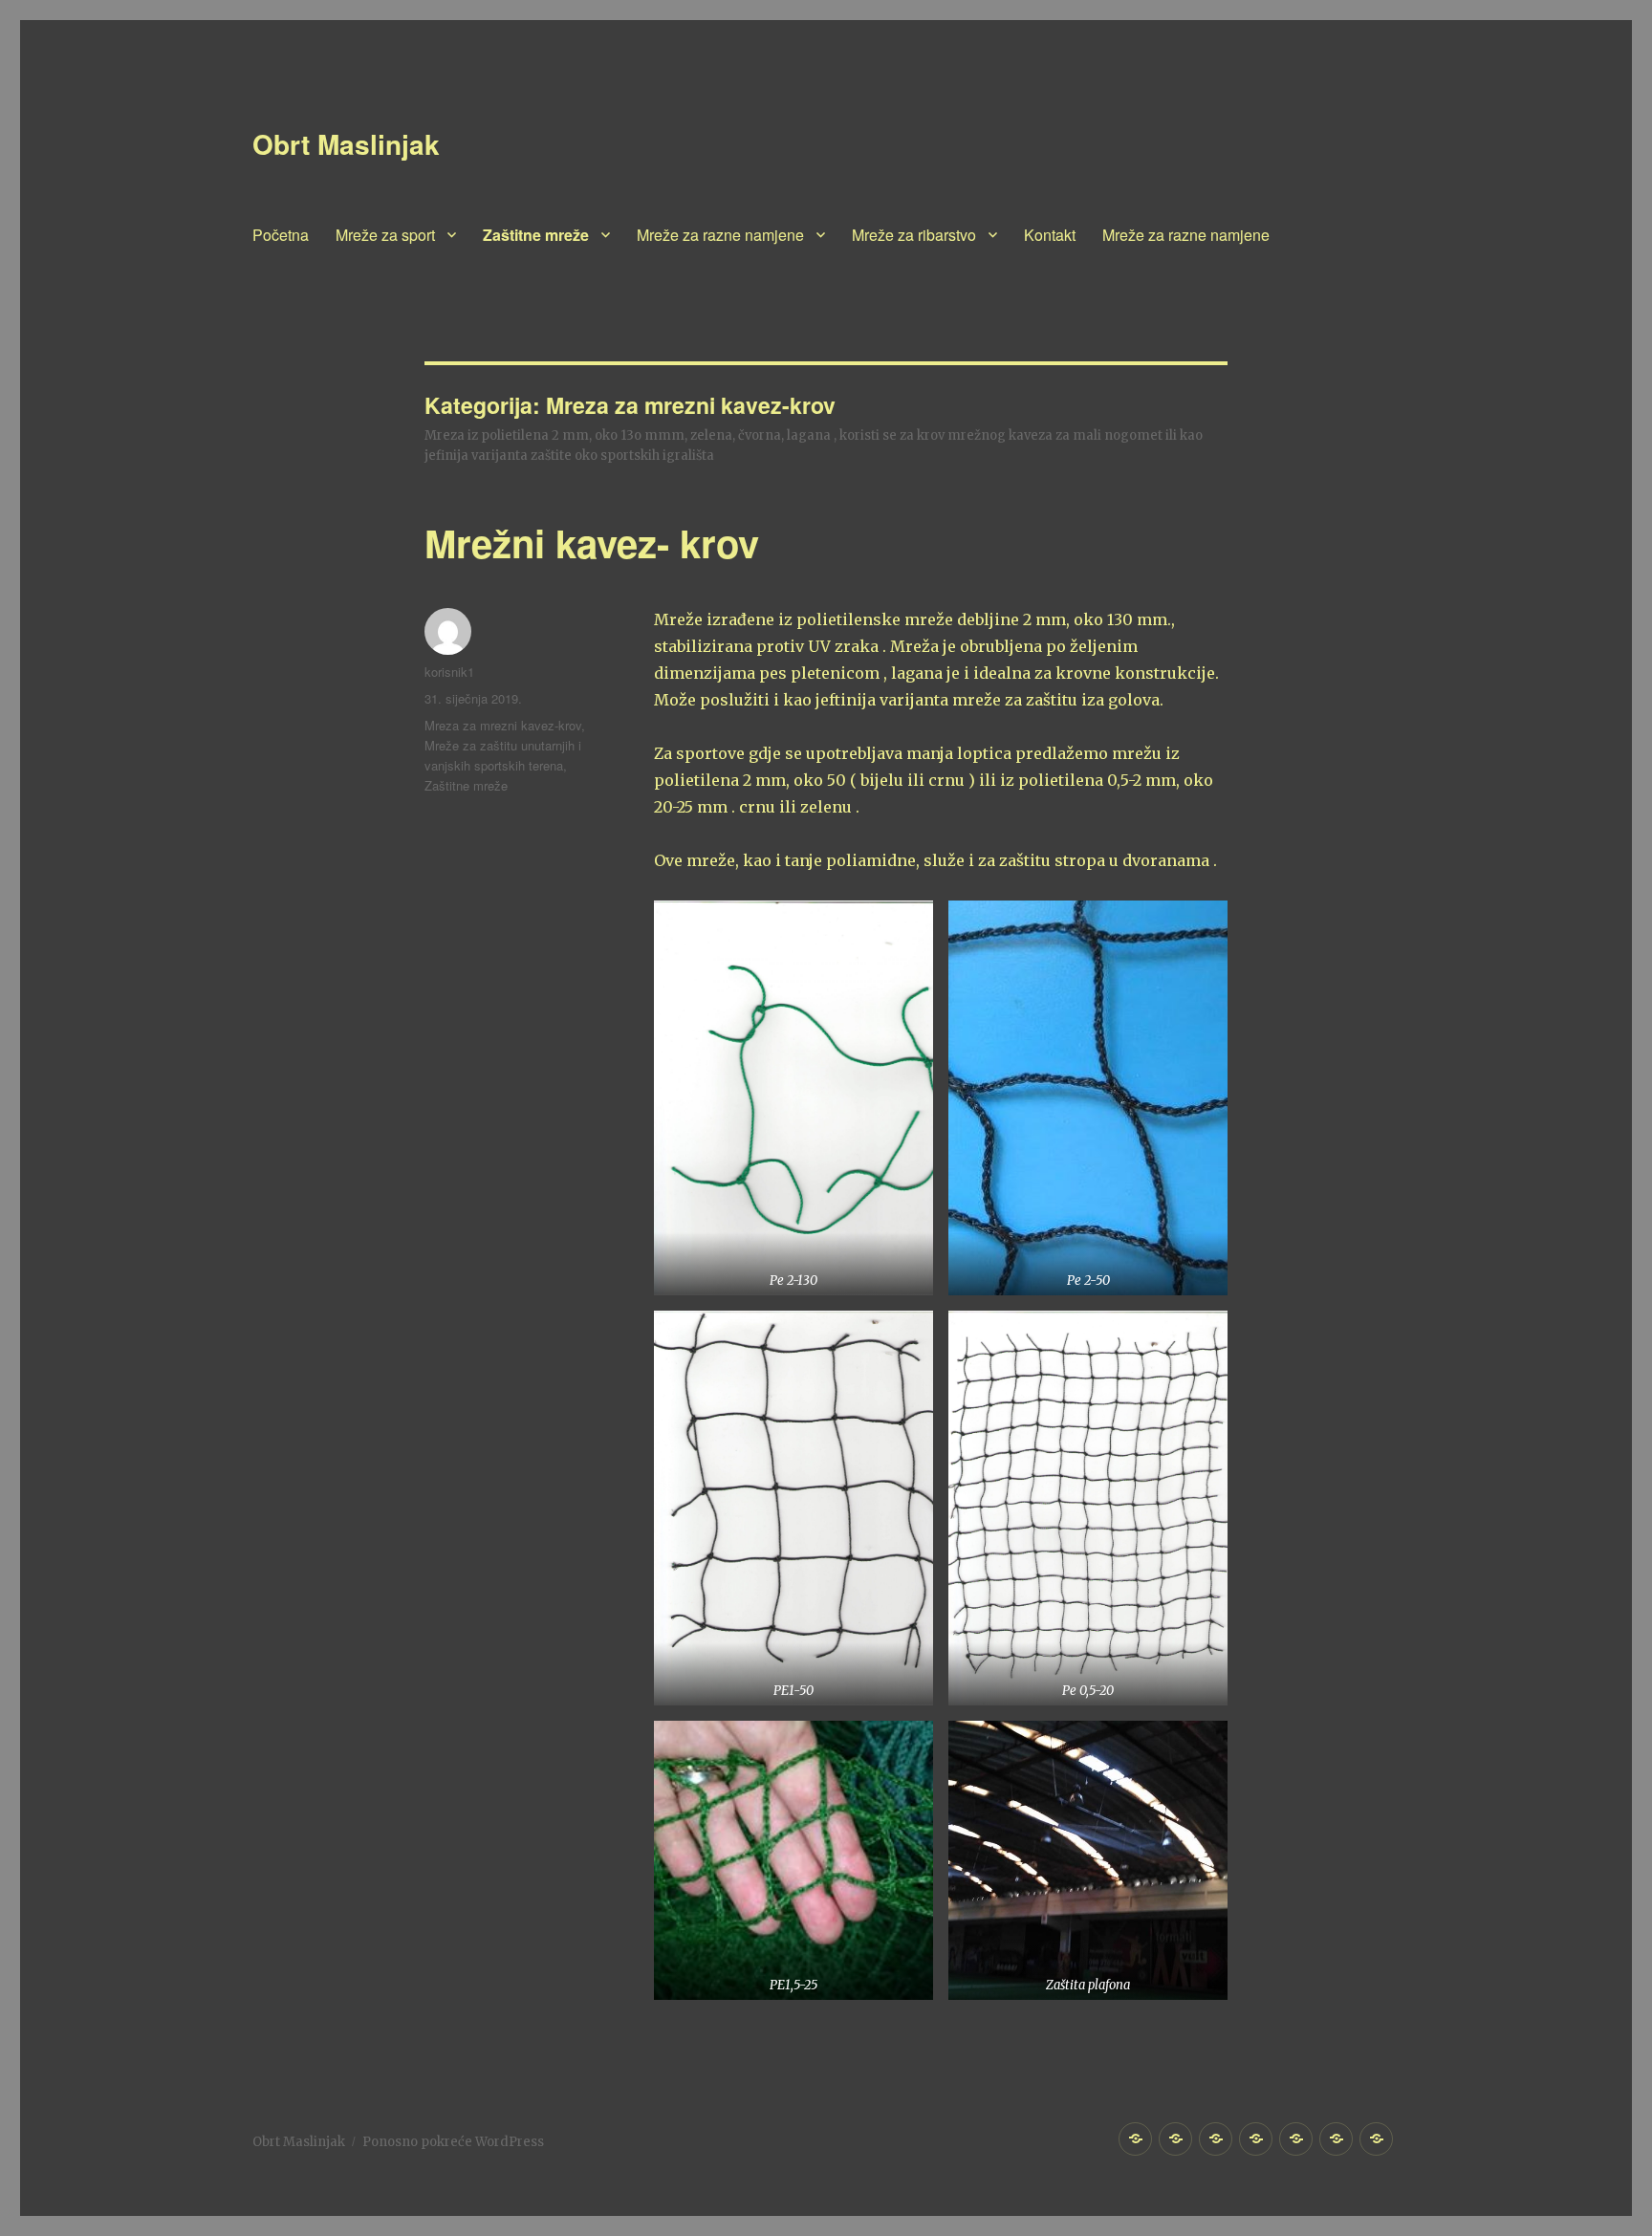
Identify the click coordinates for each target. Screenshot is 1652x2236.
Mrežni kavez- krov (592, 543)
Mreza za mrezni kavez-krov (503, 725)
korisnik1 (449, 672)
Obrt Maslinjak (346, 144)
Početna (281, 235)
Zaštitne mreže (536, 235)
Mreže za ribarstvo (914, 235)
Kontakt (1050, 235)
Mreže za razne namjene (720, 235)
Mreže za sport (385, 235)
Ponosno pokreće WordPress (453, 2142)
